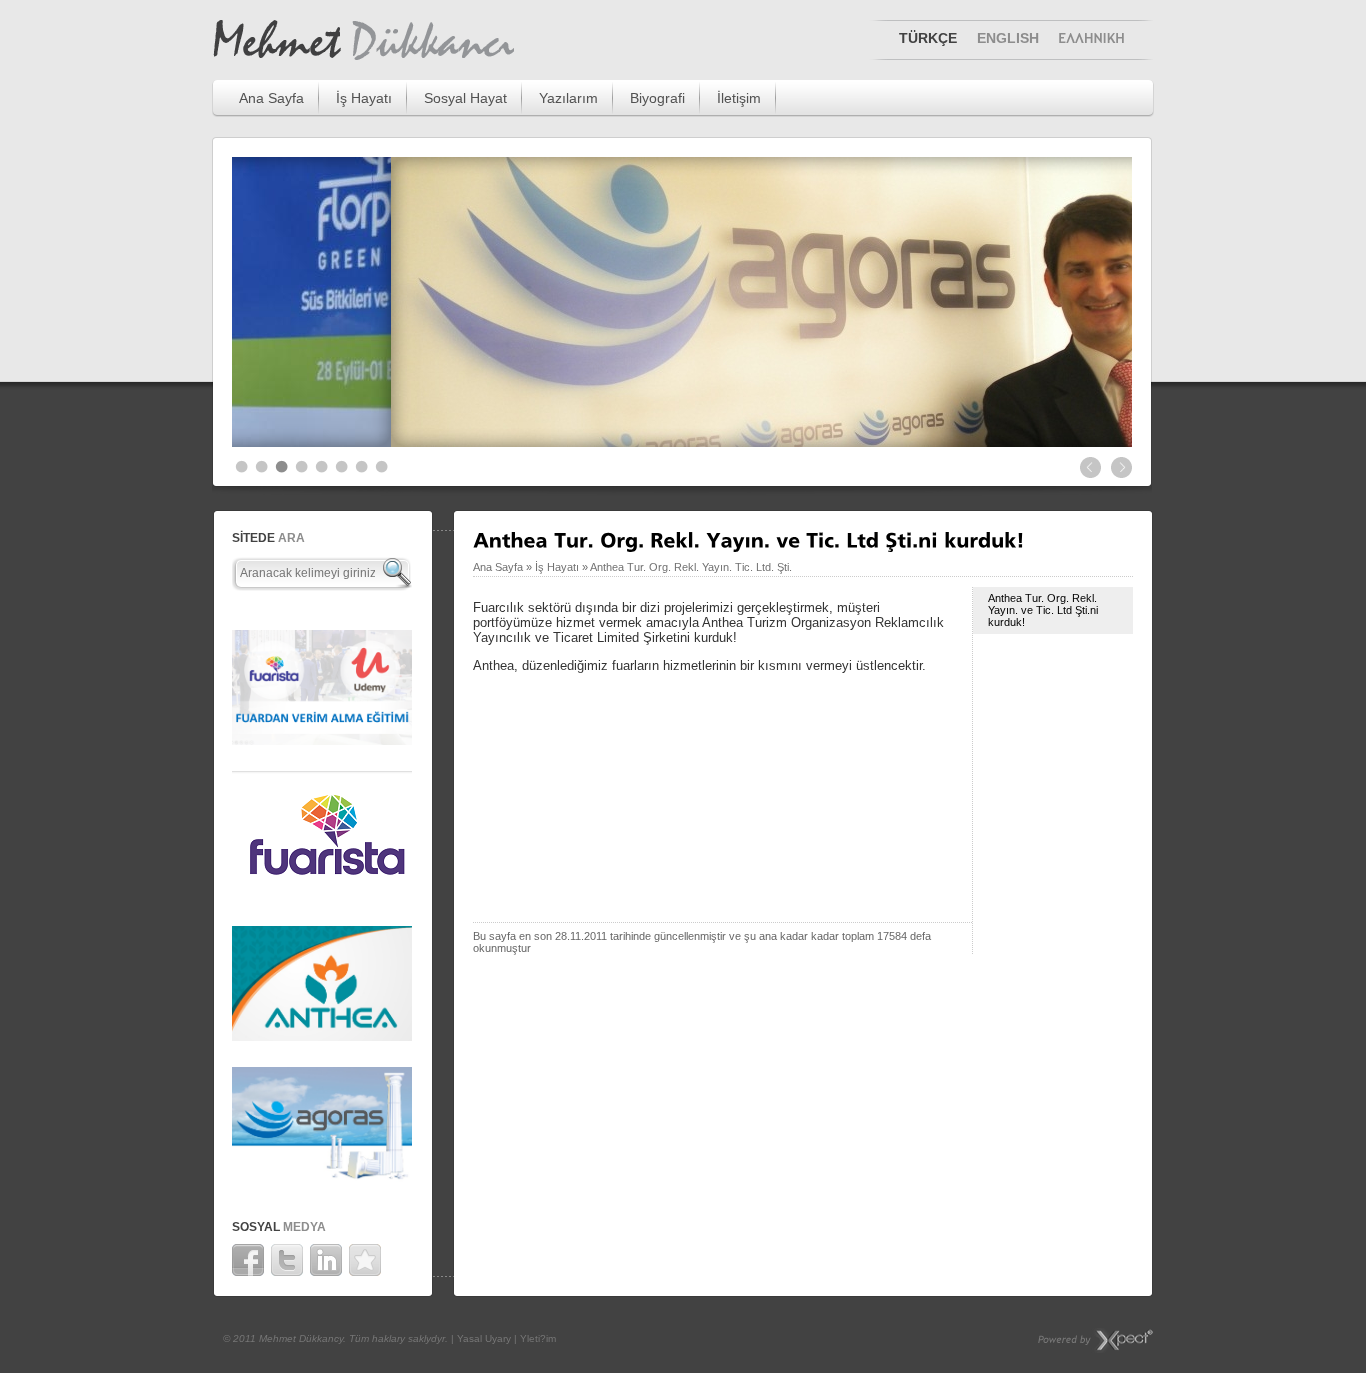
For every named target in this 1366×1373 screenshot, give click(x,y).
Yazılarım (568, 98)
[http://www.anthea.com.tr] (322, 1035)
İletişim (739, 98)
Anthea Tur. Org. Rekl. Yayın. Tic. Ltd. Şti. (691, 567)
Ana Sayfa (271, 98)
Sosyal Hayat (465, 98)
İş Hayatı (364, 98)
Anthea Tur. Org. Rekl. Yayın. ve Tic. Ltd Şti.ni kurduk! (1043, 610)
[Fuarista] (322, 887)
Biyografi (657, 98)
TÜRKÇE (928, 38)
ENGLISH (1008, 38)
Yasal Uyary (484, 1338)
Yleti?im (538, 1338)
